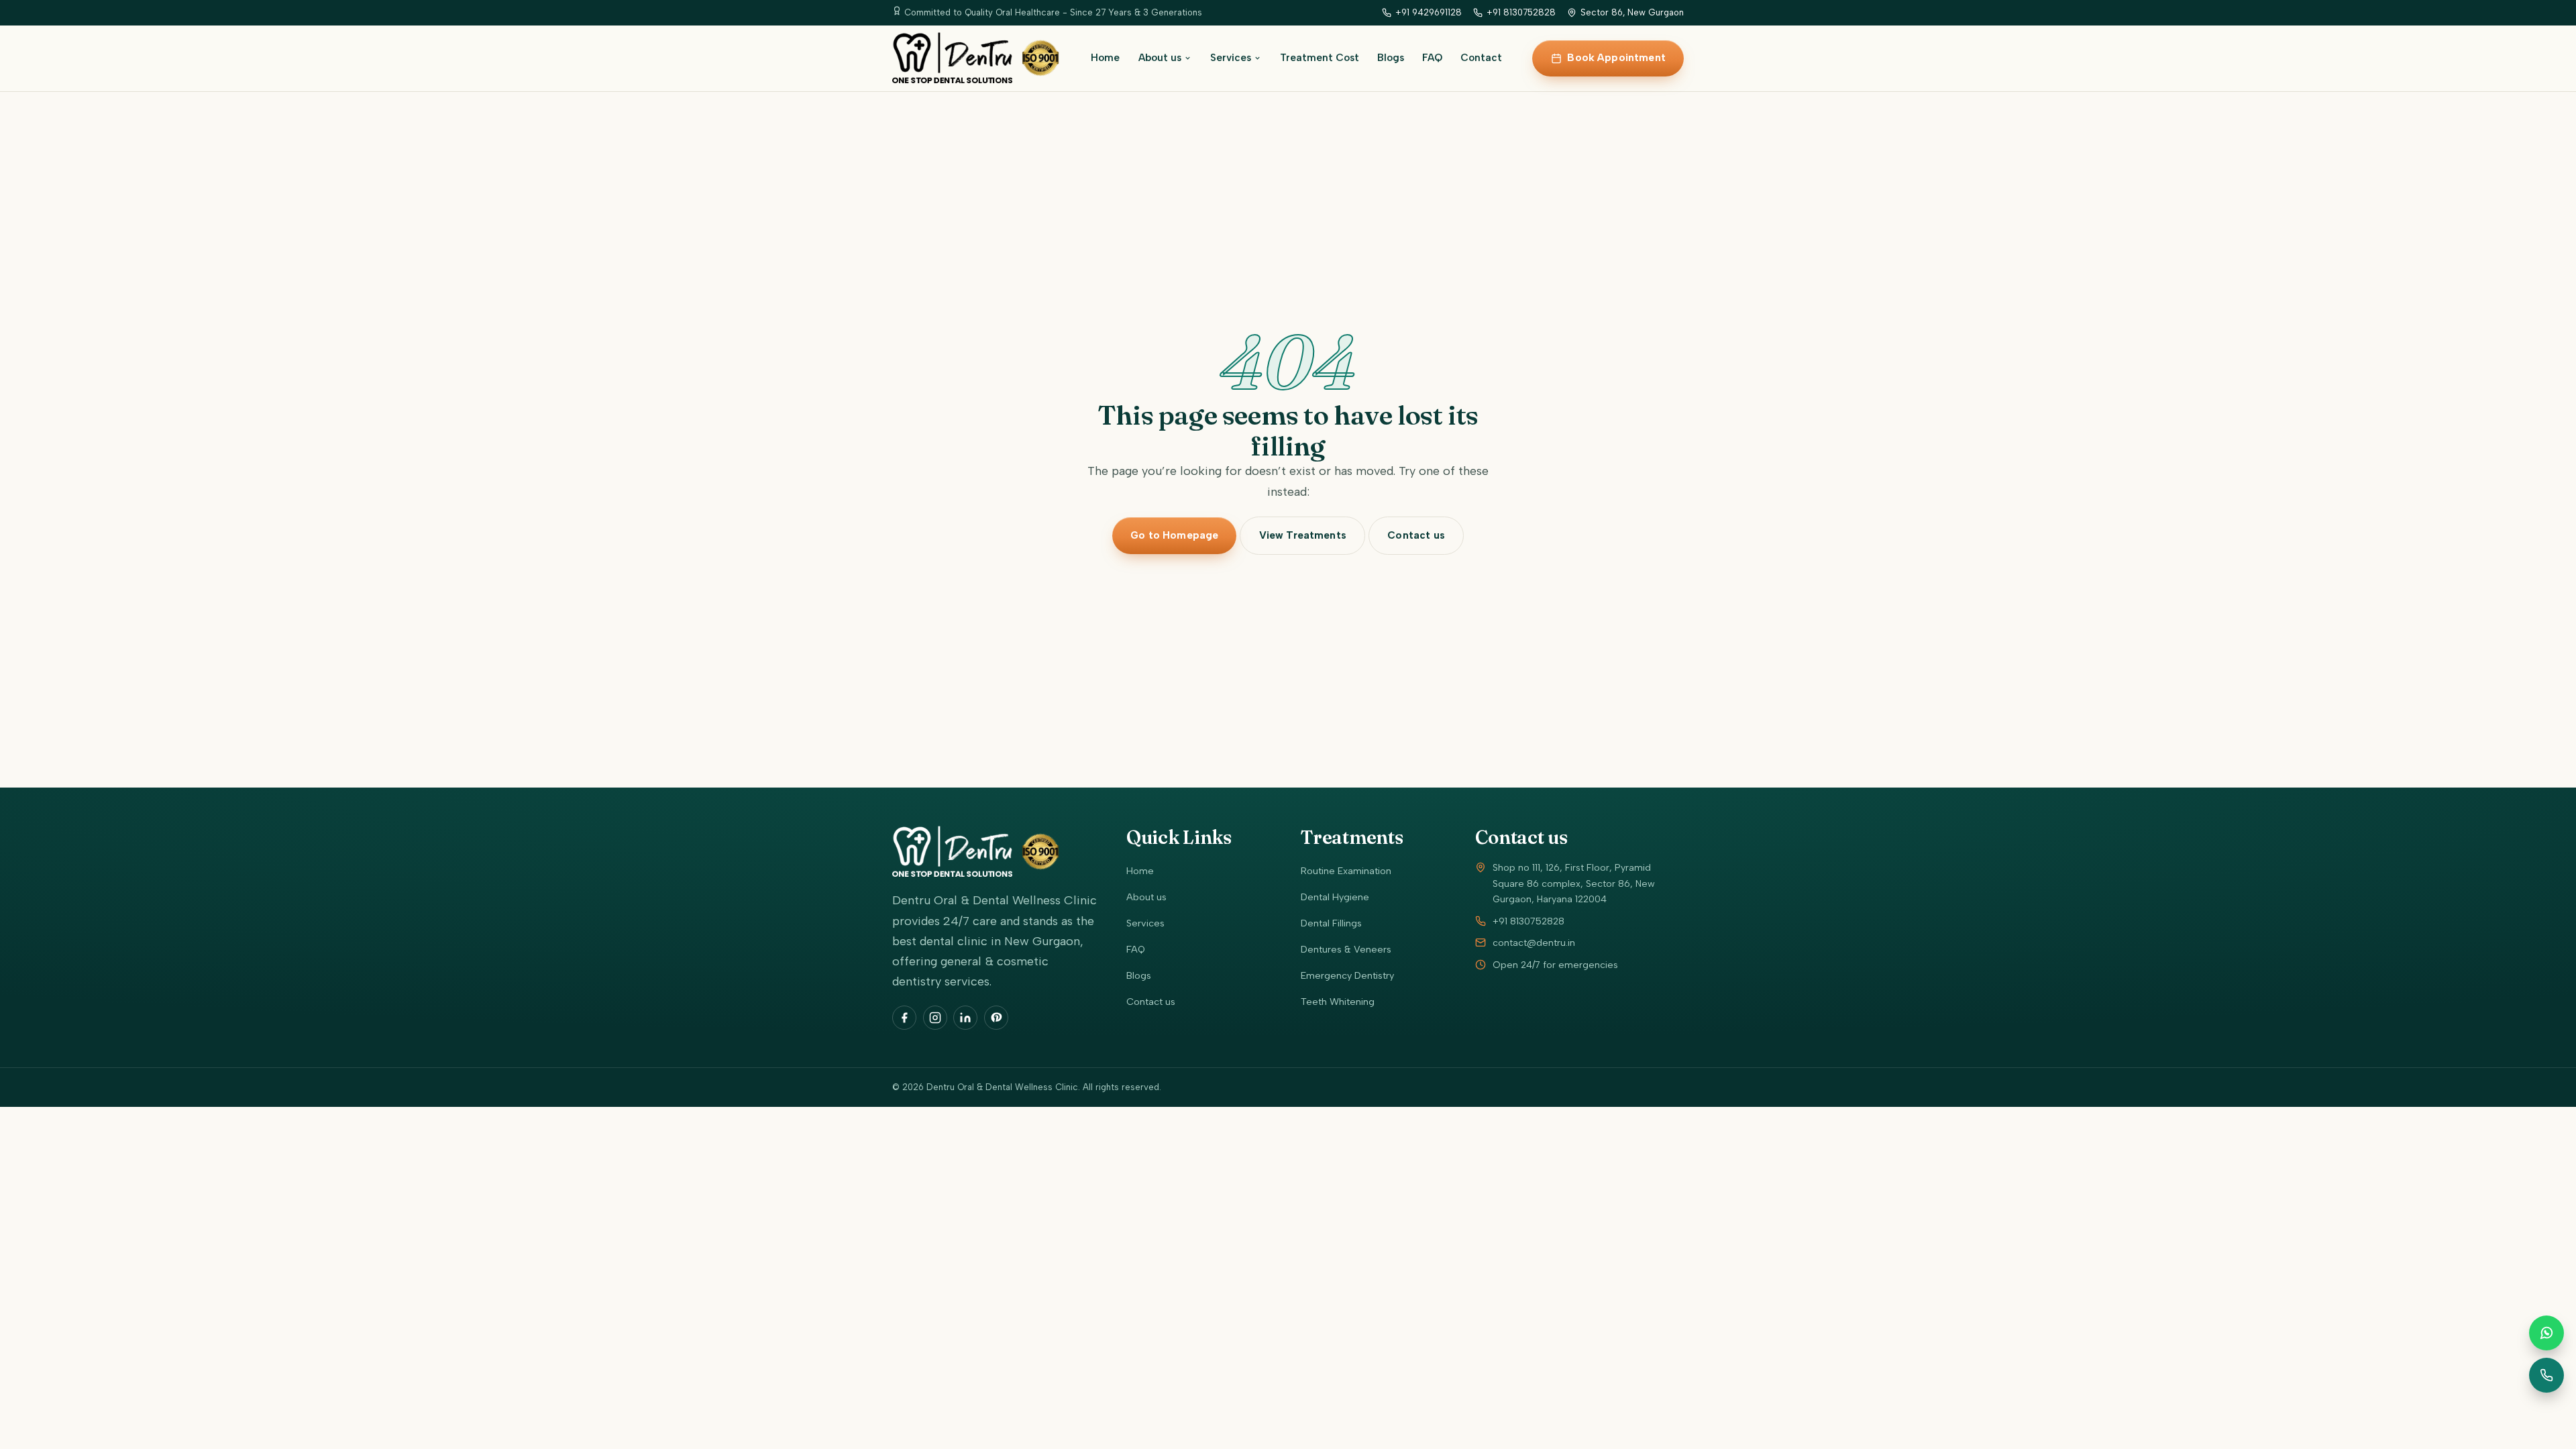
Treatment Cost (1320, 58)
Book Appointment (1616, 58)
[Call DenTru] (2546, 1375)
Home (1105, 58)
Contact (1481, 58)
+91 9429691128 (1429, 12)
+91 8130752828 (1521, 12)
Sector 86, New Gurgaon (1632, 12)
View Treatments (1303, 535)
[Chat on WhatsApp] (2546, 1333)
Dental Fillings (1331, 923)
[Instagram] (935, 1018)
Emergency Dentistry (1347, 975)
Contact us (1416, 535)
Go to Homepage (1174, 535)
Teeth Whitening (1338, 1002)
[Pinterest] (996, 1018)
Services (1231, 58)
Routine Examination (1346, 871)
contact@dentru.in (1534, 943)
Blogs (1391, 58)
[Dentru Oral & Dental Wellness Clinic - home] (976, 58)
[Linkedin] (965, 1018)
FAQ (1432, 58)
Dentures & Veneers (1346, 949)
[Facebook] (904, 1018)
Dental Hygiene (1335, 897)
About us (1160, 58)
